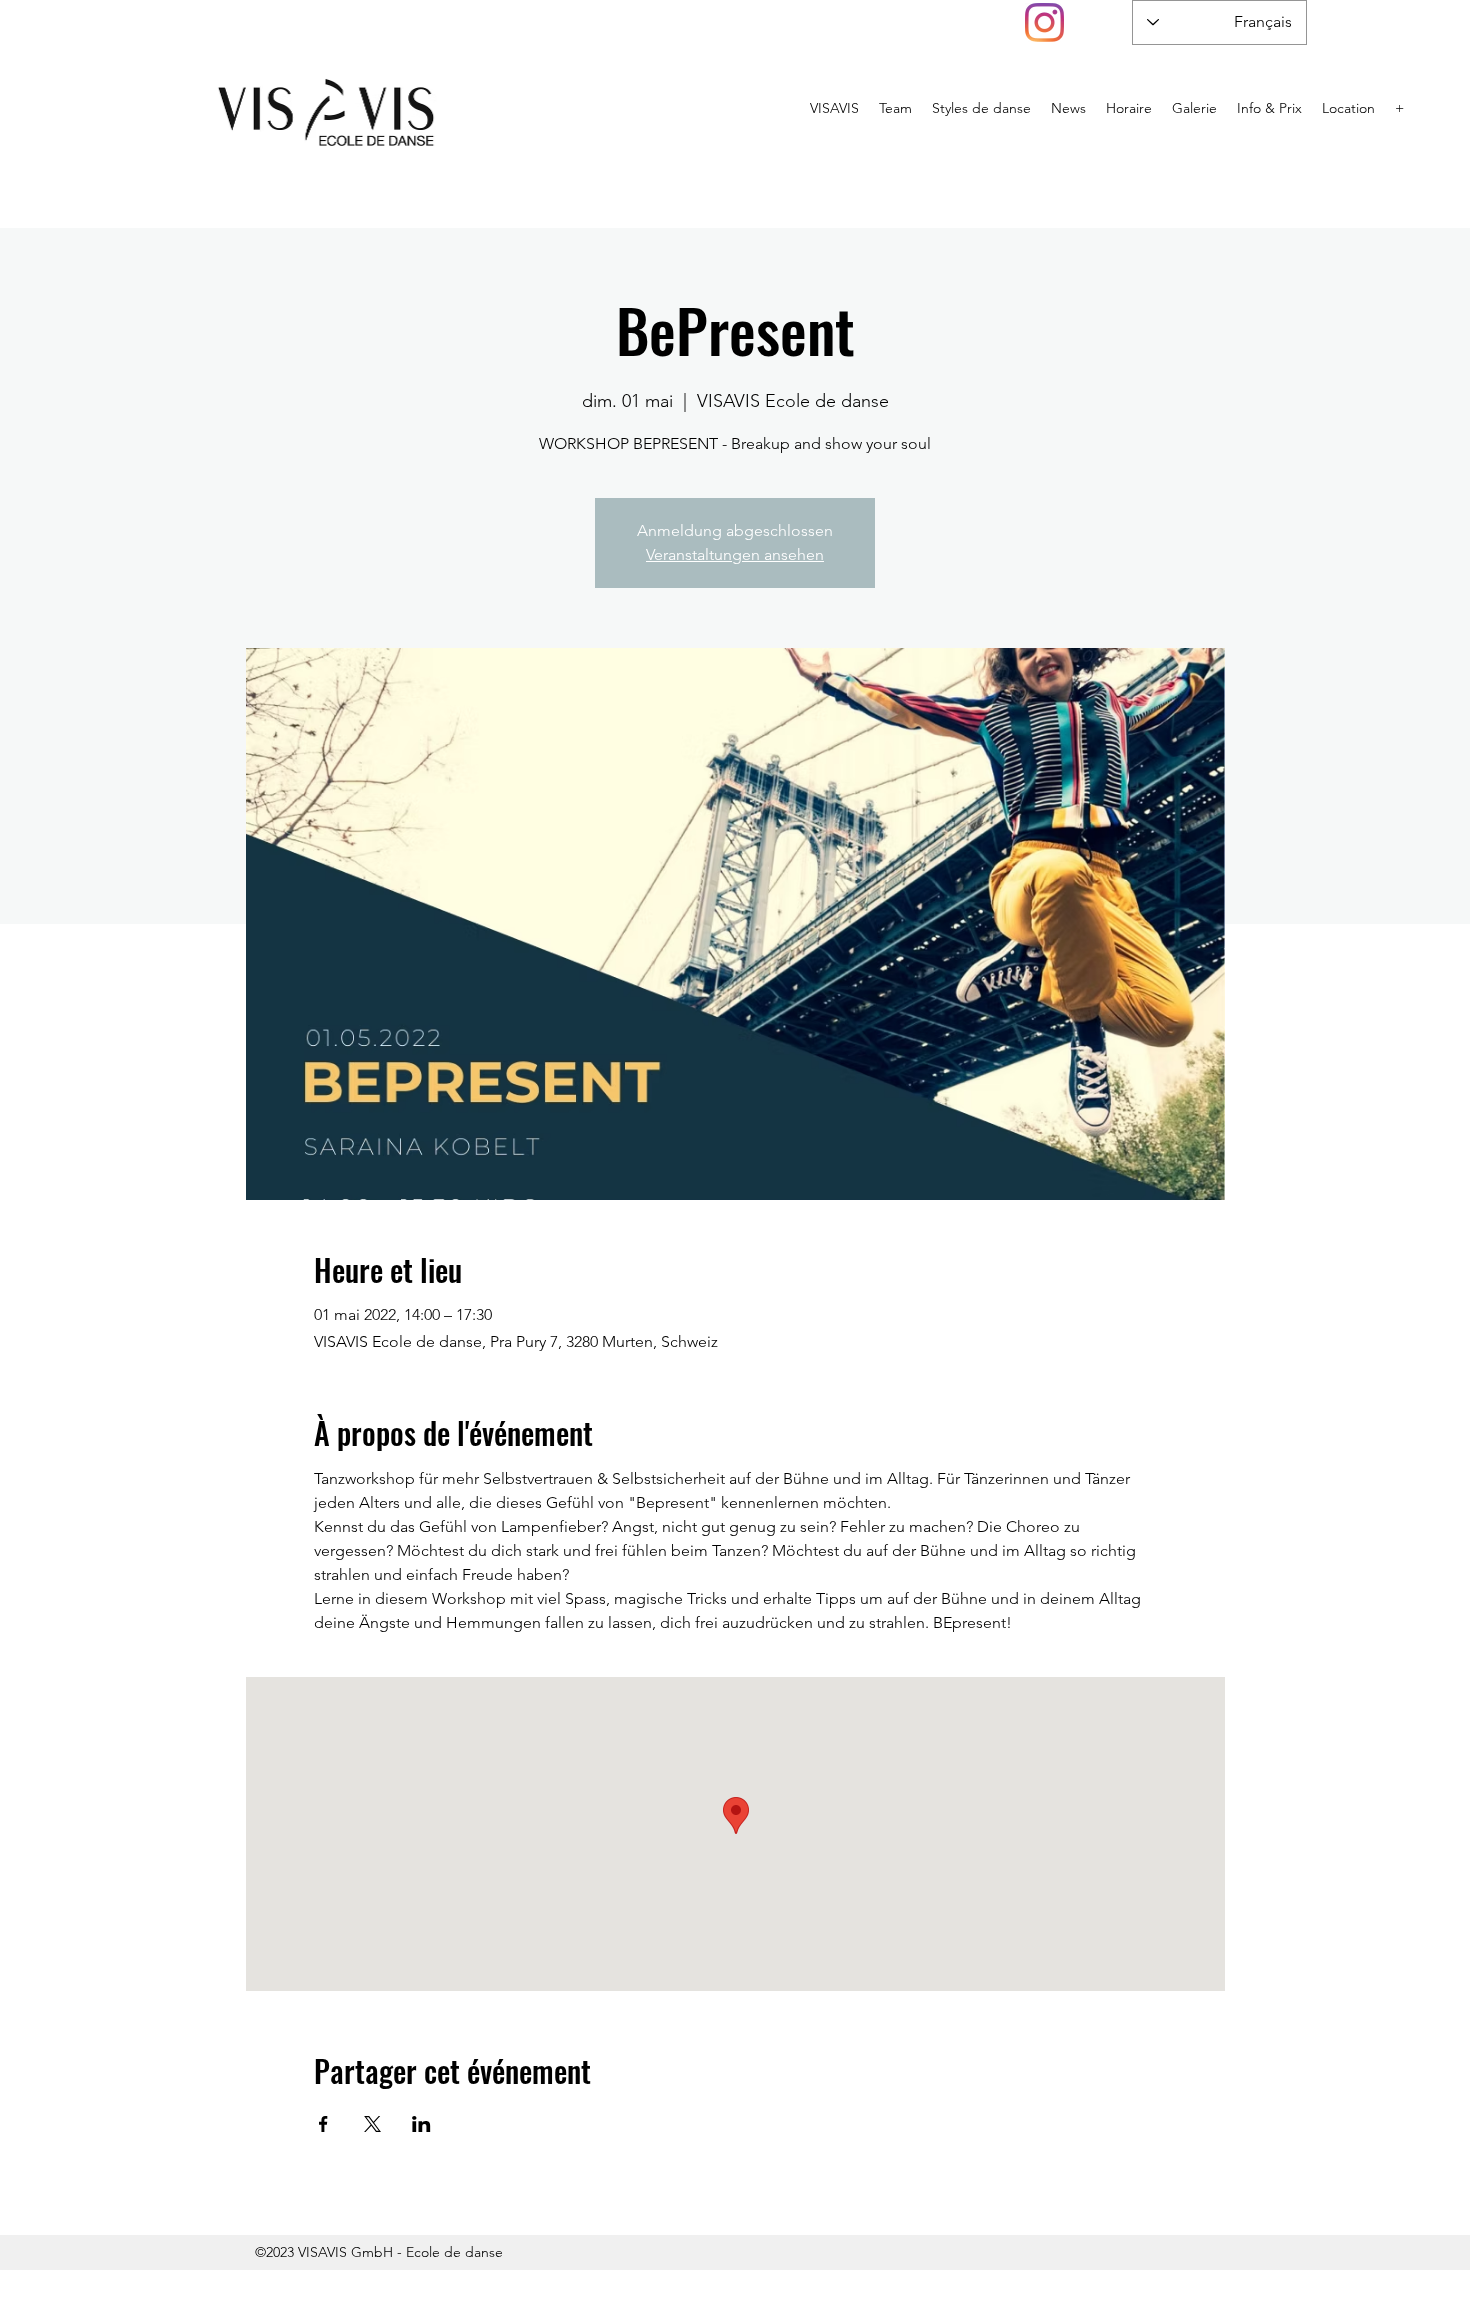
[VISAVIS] (1044, 22)
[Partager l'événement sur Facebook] (323, 2124)
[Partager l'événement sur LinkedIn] (421, 2124)
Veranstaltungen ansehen (735, 554)
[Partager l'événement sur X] (372, 2124)
